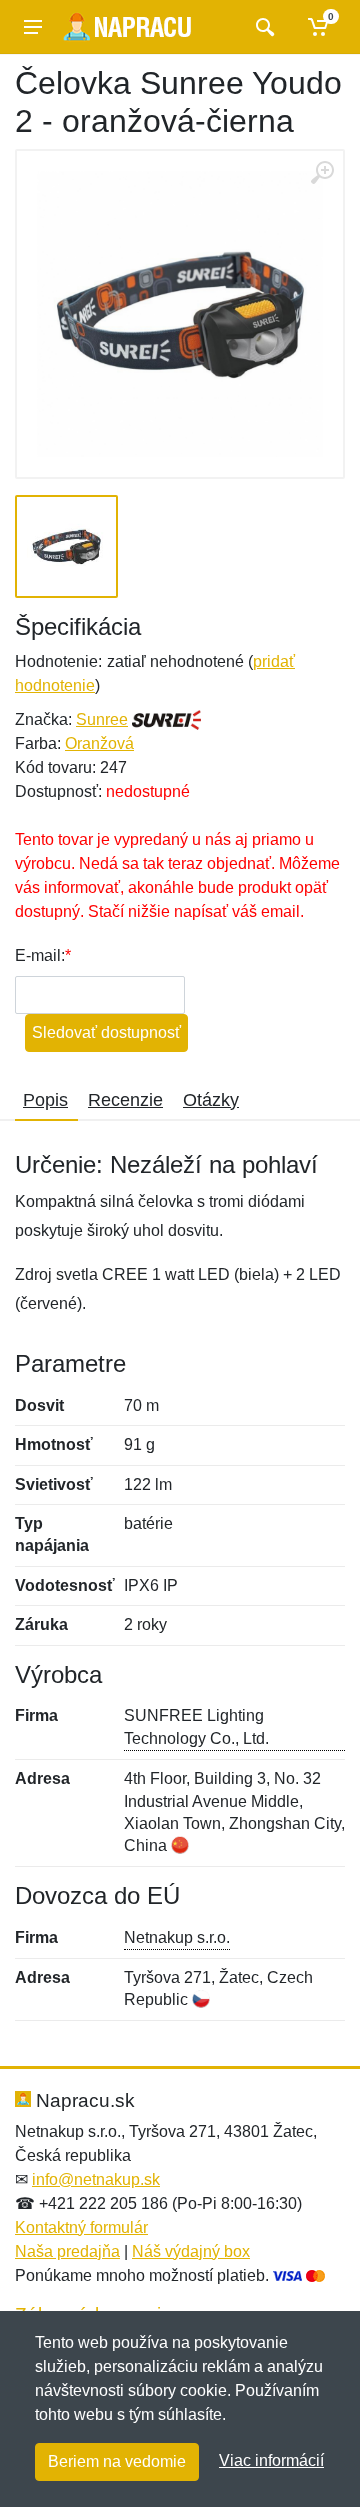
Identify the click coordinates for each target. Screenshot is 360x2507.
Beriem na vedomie (117, 2461)
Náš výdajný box (191, 2251)
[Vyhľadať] (262, 27)
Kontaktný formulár (81, 2227)
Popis (45, 1100)
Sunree (102, 719)
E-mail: (40, 955)
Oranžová (99, 743)
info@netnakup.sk (96, 2179)
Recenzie (125, 1100)
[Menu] (33, 27)
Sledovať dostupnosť (106, 1032)
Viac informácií (271, 2460)
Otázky (211, 1100)
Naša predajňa (67, 2251)
